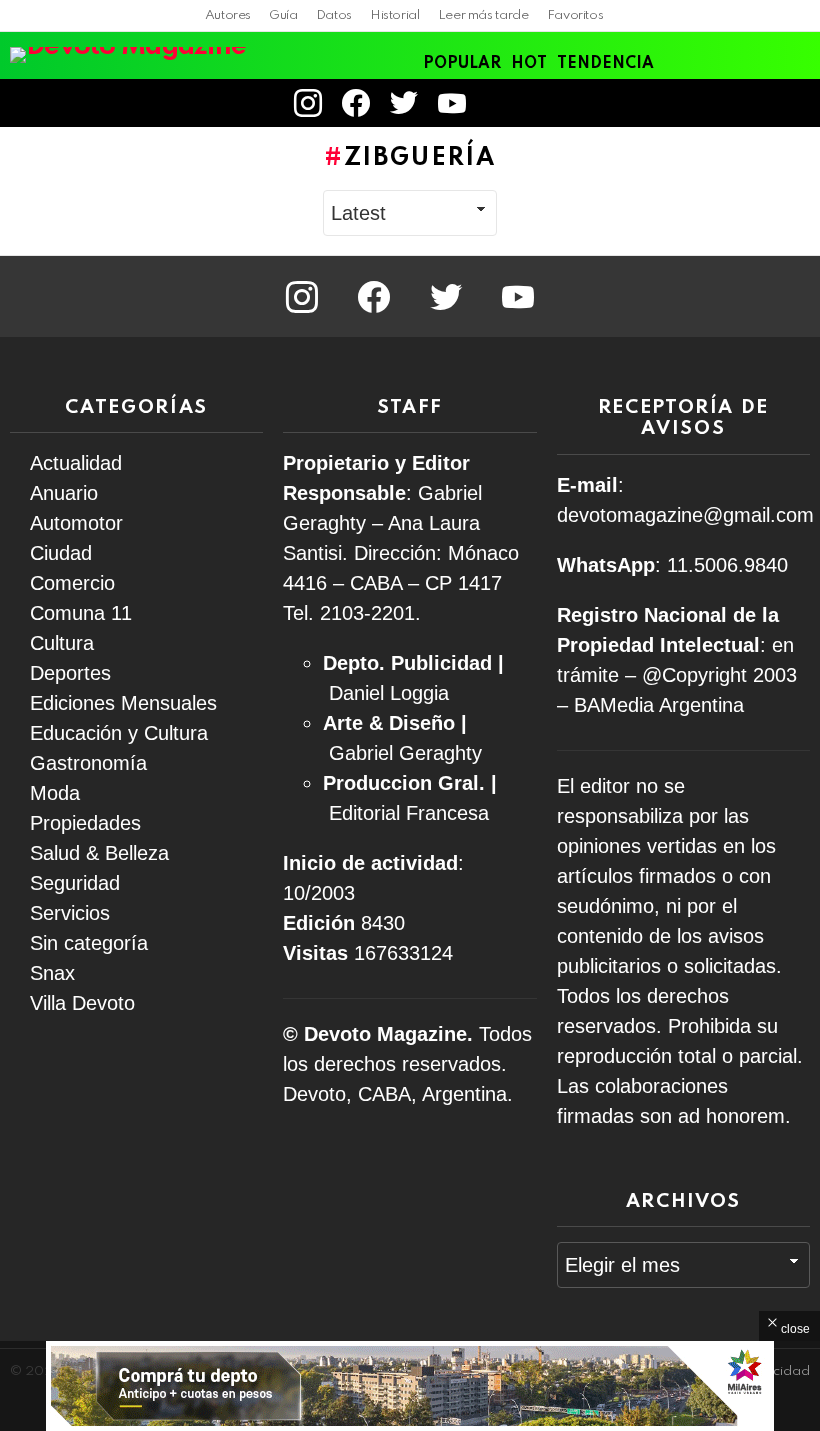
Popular (462, 64)
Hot (529, 64)
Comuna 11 (81, 613)
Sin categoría (89, 943)
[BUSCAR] (798, 103)
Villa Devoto (82, 1003)
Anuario (64, 493)
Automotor (76, 523)
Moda (55, 793)
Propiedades (85, 823)
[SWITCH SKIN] (764, 103)
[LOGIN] (503, 103)
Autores (228, 15)
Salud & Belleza (99, 853)
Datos (334, 15)
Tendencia (605, 64)
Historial (395, 15)
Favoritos (575, 15)
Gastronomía (88, 763)
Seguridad (75, 883)
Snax (52, 973)
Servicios (70, 913)
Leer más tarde (483, 15)
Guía (283, 15)
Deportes (70, 673)
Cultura (62, 643)
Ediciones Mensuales (123, 703)
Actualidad (76, 463)
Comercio (72, 583)
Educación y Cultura (119, 733)
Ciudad (61, 553)
